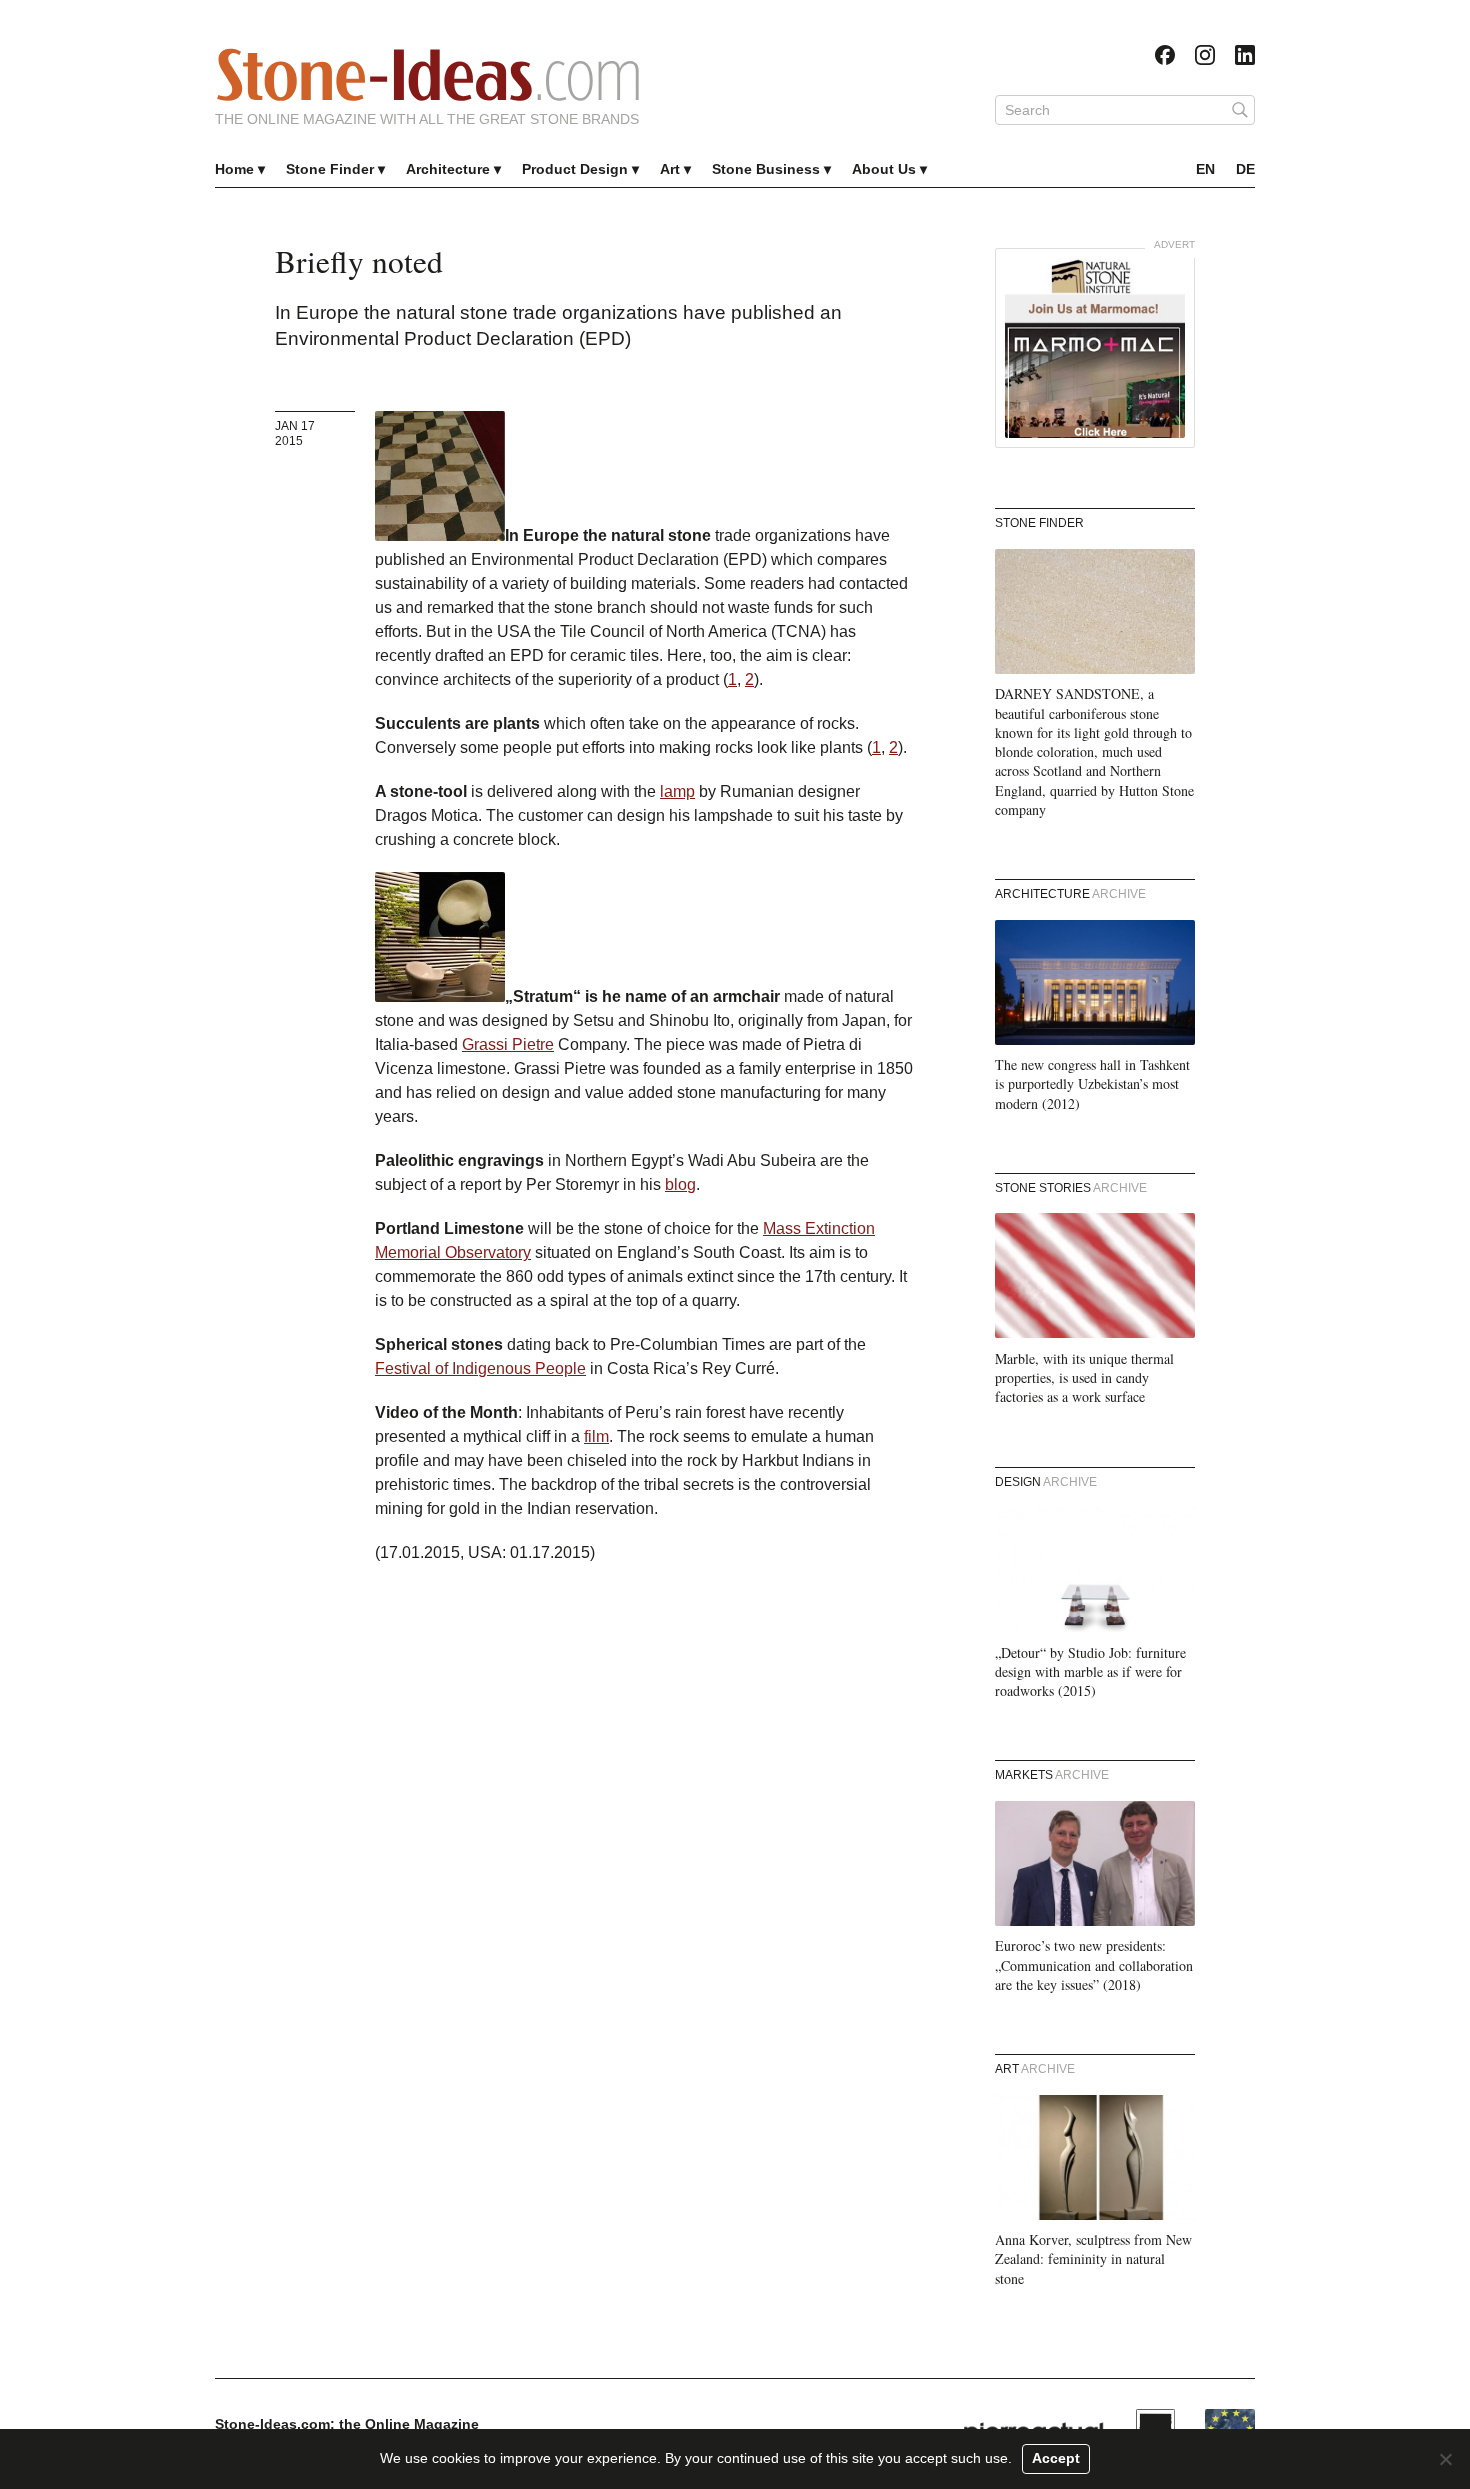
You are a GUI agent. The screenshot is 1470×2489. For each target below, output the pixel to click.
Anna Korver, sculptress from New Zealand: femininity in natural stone (1093, 2259)
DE (1245, 169)
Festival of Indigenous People (480, 1368)
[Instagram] (1205, 55)
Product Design (575, 169)
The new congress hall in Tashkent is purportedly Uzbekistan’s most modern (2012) (1092, 1084)
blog (680, 1184)
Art (670, 169)
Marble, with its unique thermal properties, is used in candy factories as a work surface (1084, 1378)
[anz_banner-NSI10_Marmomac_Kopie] (1095, 348)
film (596, 1436)
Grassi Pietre (508, 1044)
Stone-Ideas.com (428, 75)
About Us (884, 169)
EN (1205, 169)
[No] (1445, 2459)
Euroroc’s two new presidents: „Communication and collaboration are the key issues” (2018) (1094, 1965)
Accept (1056, 2458)
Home (234, 169)
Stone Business (766, 169)
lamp (677, 791)
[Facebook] (1165, 55)
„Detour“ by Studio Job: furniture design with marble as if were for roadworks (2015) (1090, 1672)
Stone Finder (330, 169)
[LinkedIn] (1245, 55)
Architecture (448, 169)
